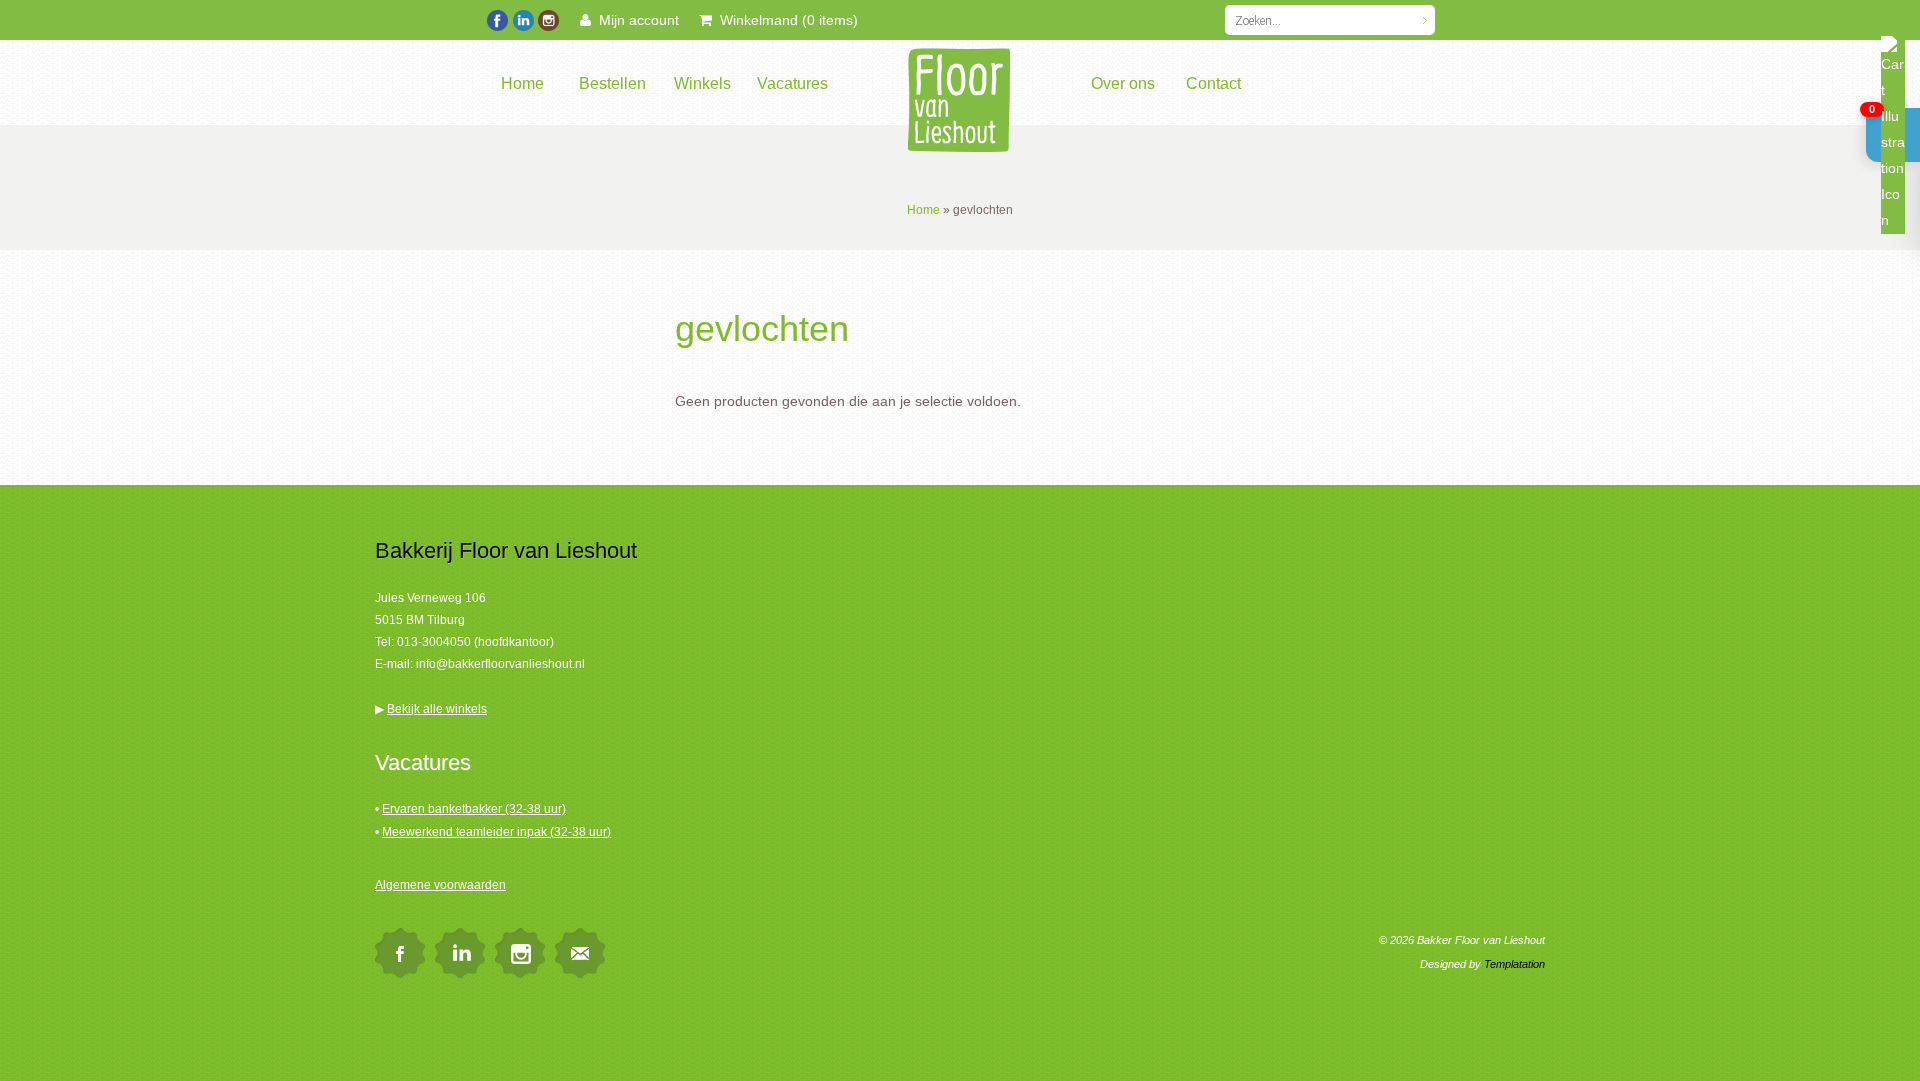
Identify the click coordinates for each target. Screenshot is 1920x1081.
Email (580, 953)
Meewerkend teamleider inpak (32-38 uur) (496, 832)
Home (522, 83)
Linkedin (460, 953)
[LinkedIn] (522, 18)
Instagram (520, 953)
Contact (1213, 83)
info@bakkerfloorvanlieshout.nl (500, 664)
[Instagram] (547, 18)
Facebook (400, 953)
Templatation (1514, 964)
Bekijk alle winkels (437, 709)
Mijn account (635, 20)
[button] (1893, 135)
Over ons (1123, 83)
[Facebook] (497, 18)
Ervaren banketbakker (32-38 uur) (474, 809)
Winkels (702, 83)
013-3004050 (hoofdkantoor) (475, 642)
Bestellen (612, 83)
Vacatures (792, 83)
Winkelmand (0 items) (785, 20)
